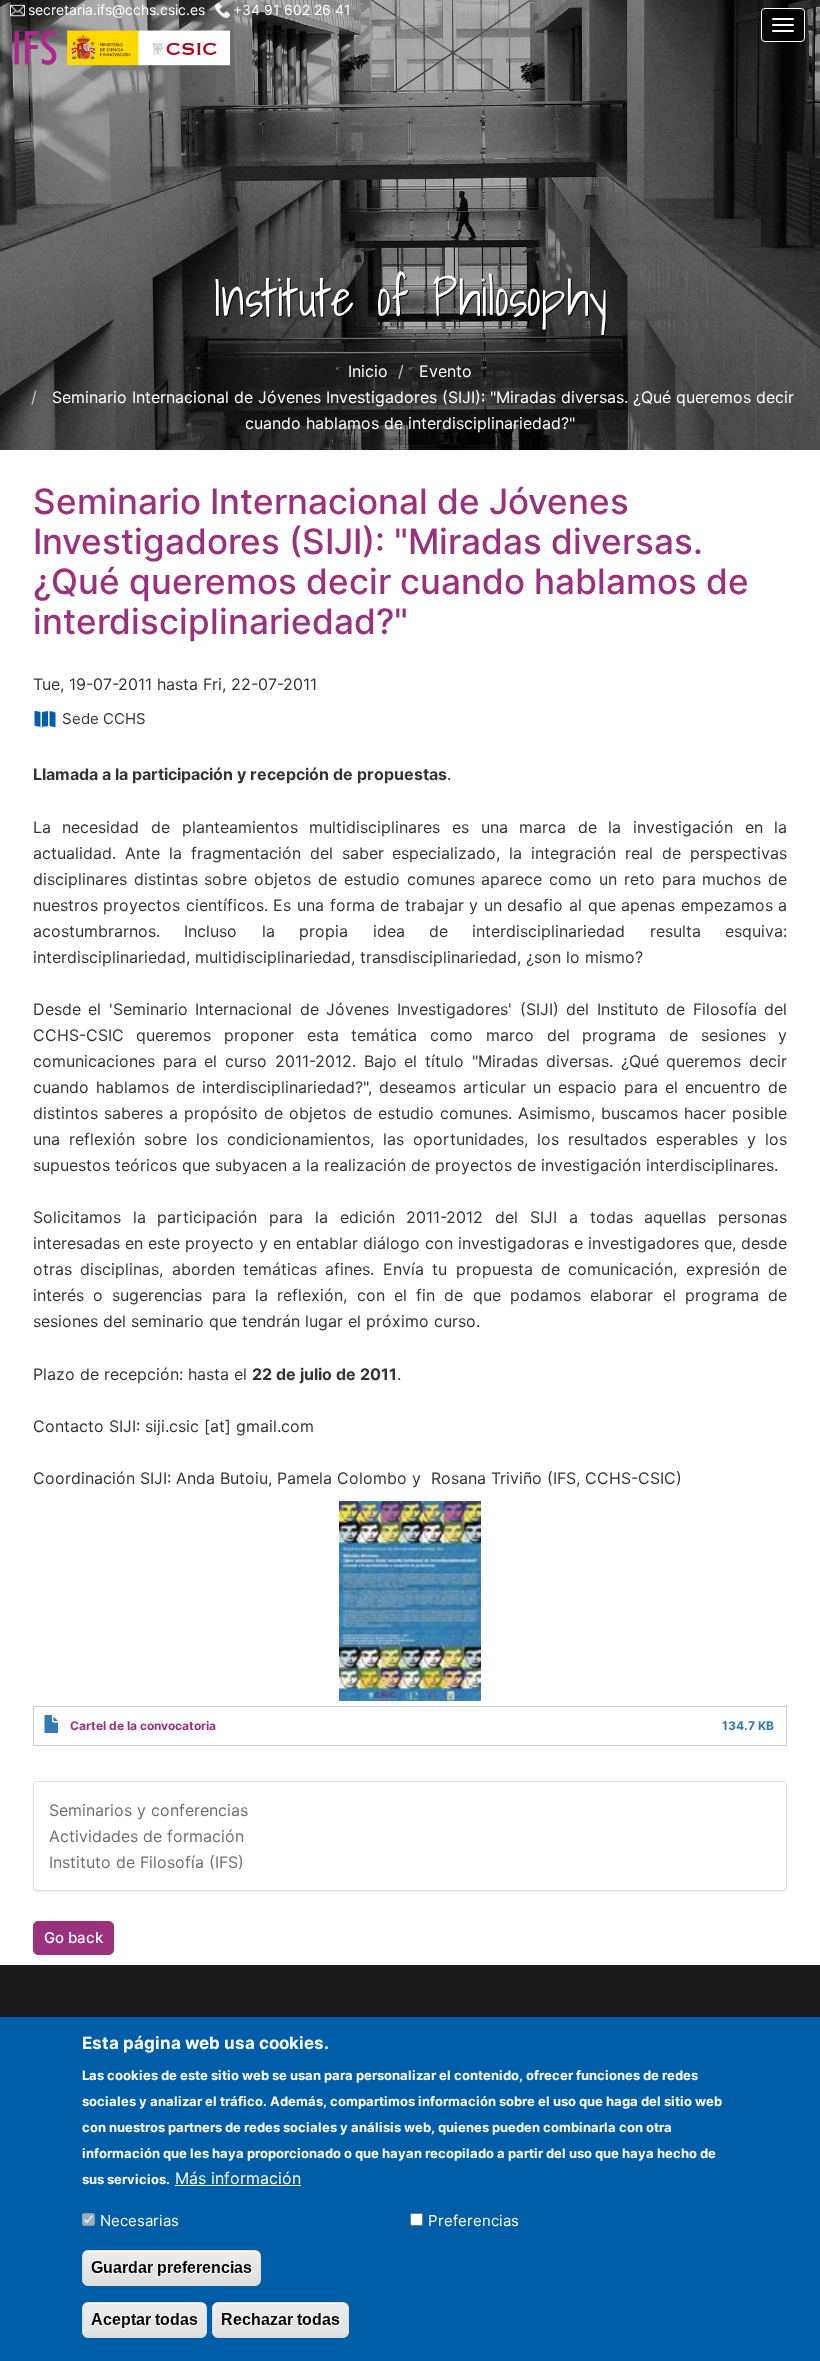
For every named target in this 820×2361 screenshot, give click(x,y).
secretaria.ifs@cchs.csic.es (116, 9)
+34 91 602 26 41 (292, 9)
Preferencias (473, 2220)
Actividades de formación (146, 1836)
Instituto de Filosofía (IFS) (146, 1862)
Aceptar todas (144, 2319)
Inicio (368, 371)
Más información (238, 2178)
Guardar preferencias (171, 2267)
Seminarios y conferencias (148, 1810)
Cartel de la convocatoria (143, 1725)
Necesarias (139, 2220)
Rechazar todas (280, 2319)
